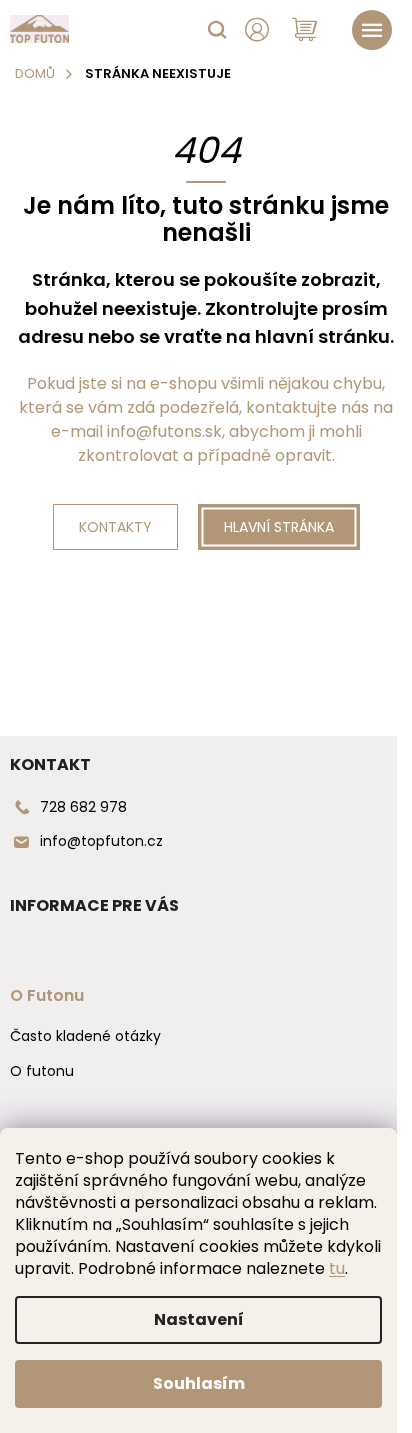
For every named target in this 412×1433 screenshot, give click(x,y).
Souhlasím (199, 1383)
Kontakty (115, 527)
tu (337, 1268)
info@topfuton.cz (101, 841)
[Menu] (372, 30)
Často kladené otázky (85, 1036)
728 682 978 (83, 807)
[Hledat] (217, 30)
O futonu (42, 1071)
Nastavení (199, 1319)
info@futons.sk (164, 431)
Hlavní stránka (279, 527)
